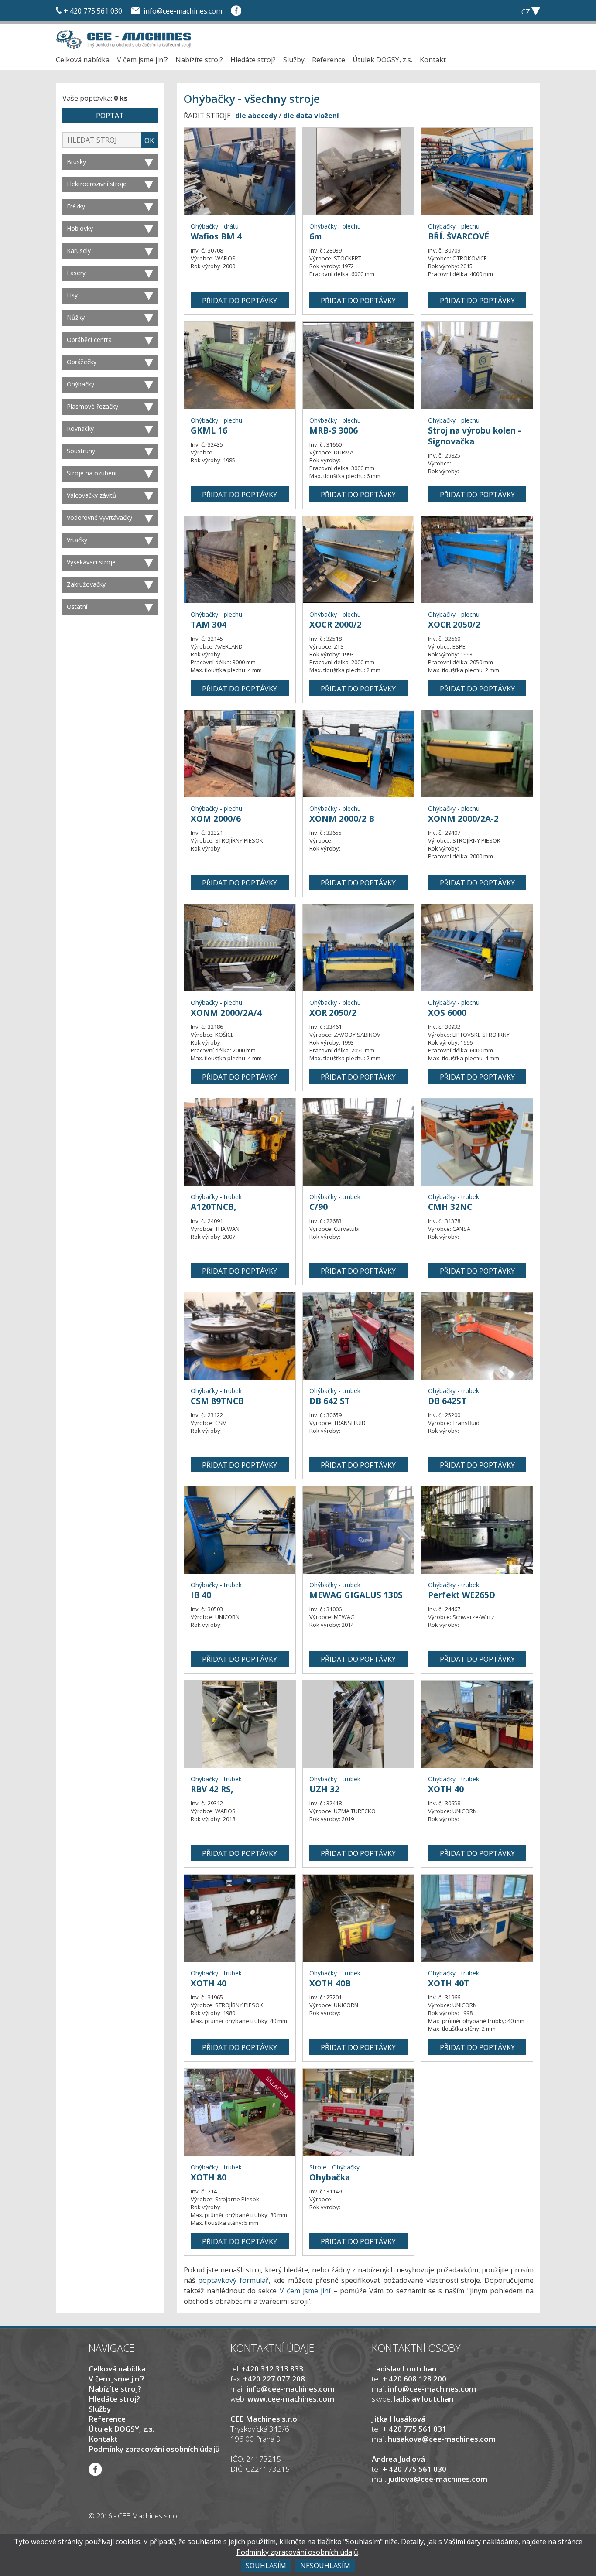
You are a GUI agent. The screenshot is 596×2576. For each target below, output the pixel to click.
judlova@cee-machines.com (438, 2479)
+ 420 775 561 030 (93, 11)
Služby (294, 60)
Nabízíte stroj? (199, 60)
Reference (329, 60)
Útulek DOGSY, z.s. (382, 60)
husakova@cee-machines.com (442, 2439)
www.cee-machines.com (291, 2399)
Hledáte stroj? (253, 60)
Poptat (110, 116)
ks (486, 11)
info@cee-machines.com (183, 11)
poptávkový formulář (233, 2280)
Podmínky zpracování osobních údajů (154, 2449)
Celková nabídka (83, 60)
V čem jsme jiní (305, 2291)
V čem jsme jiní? (142, 60)
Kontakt (433, 60)
